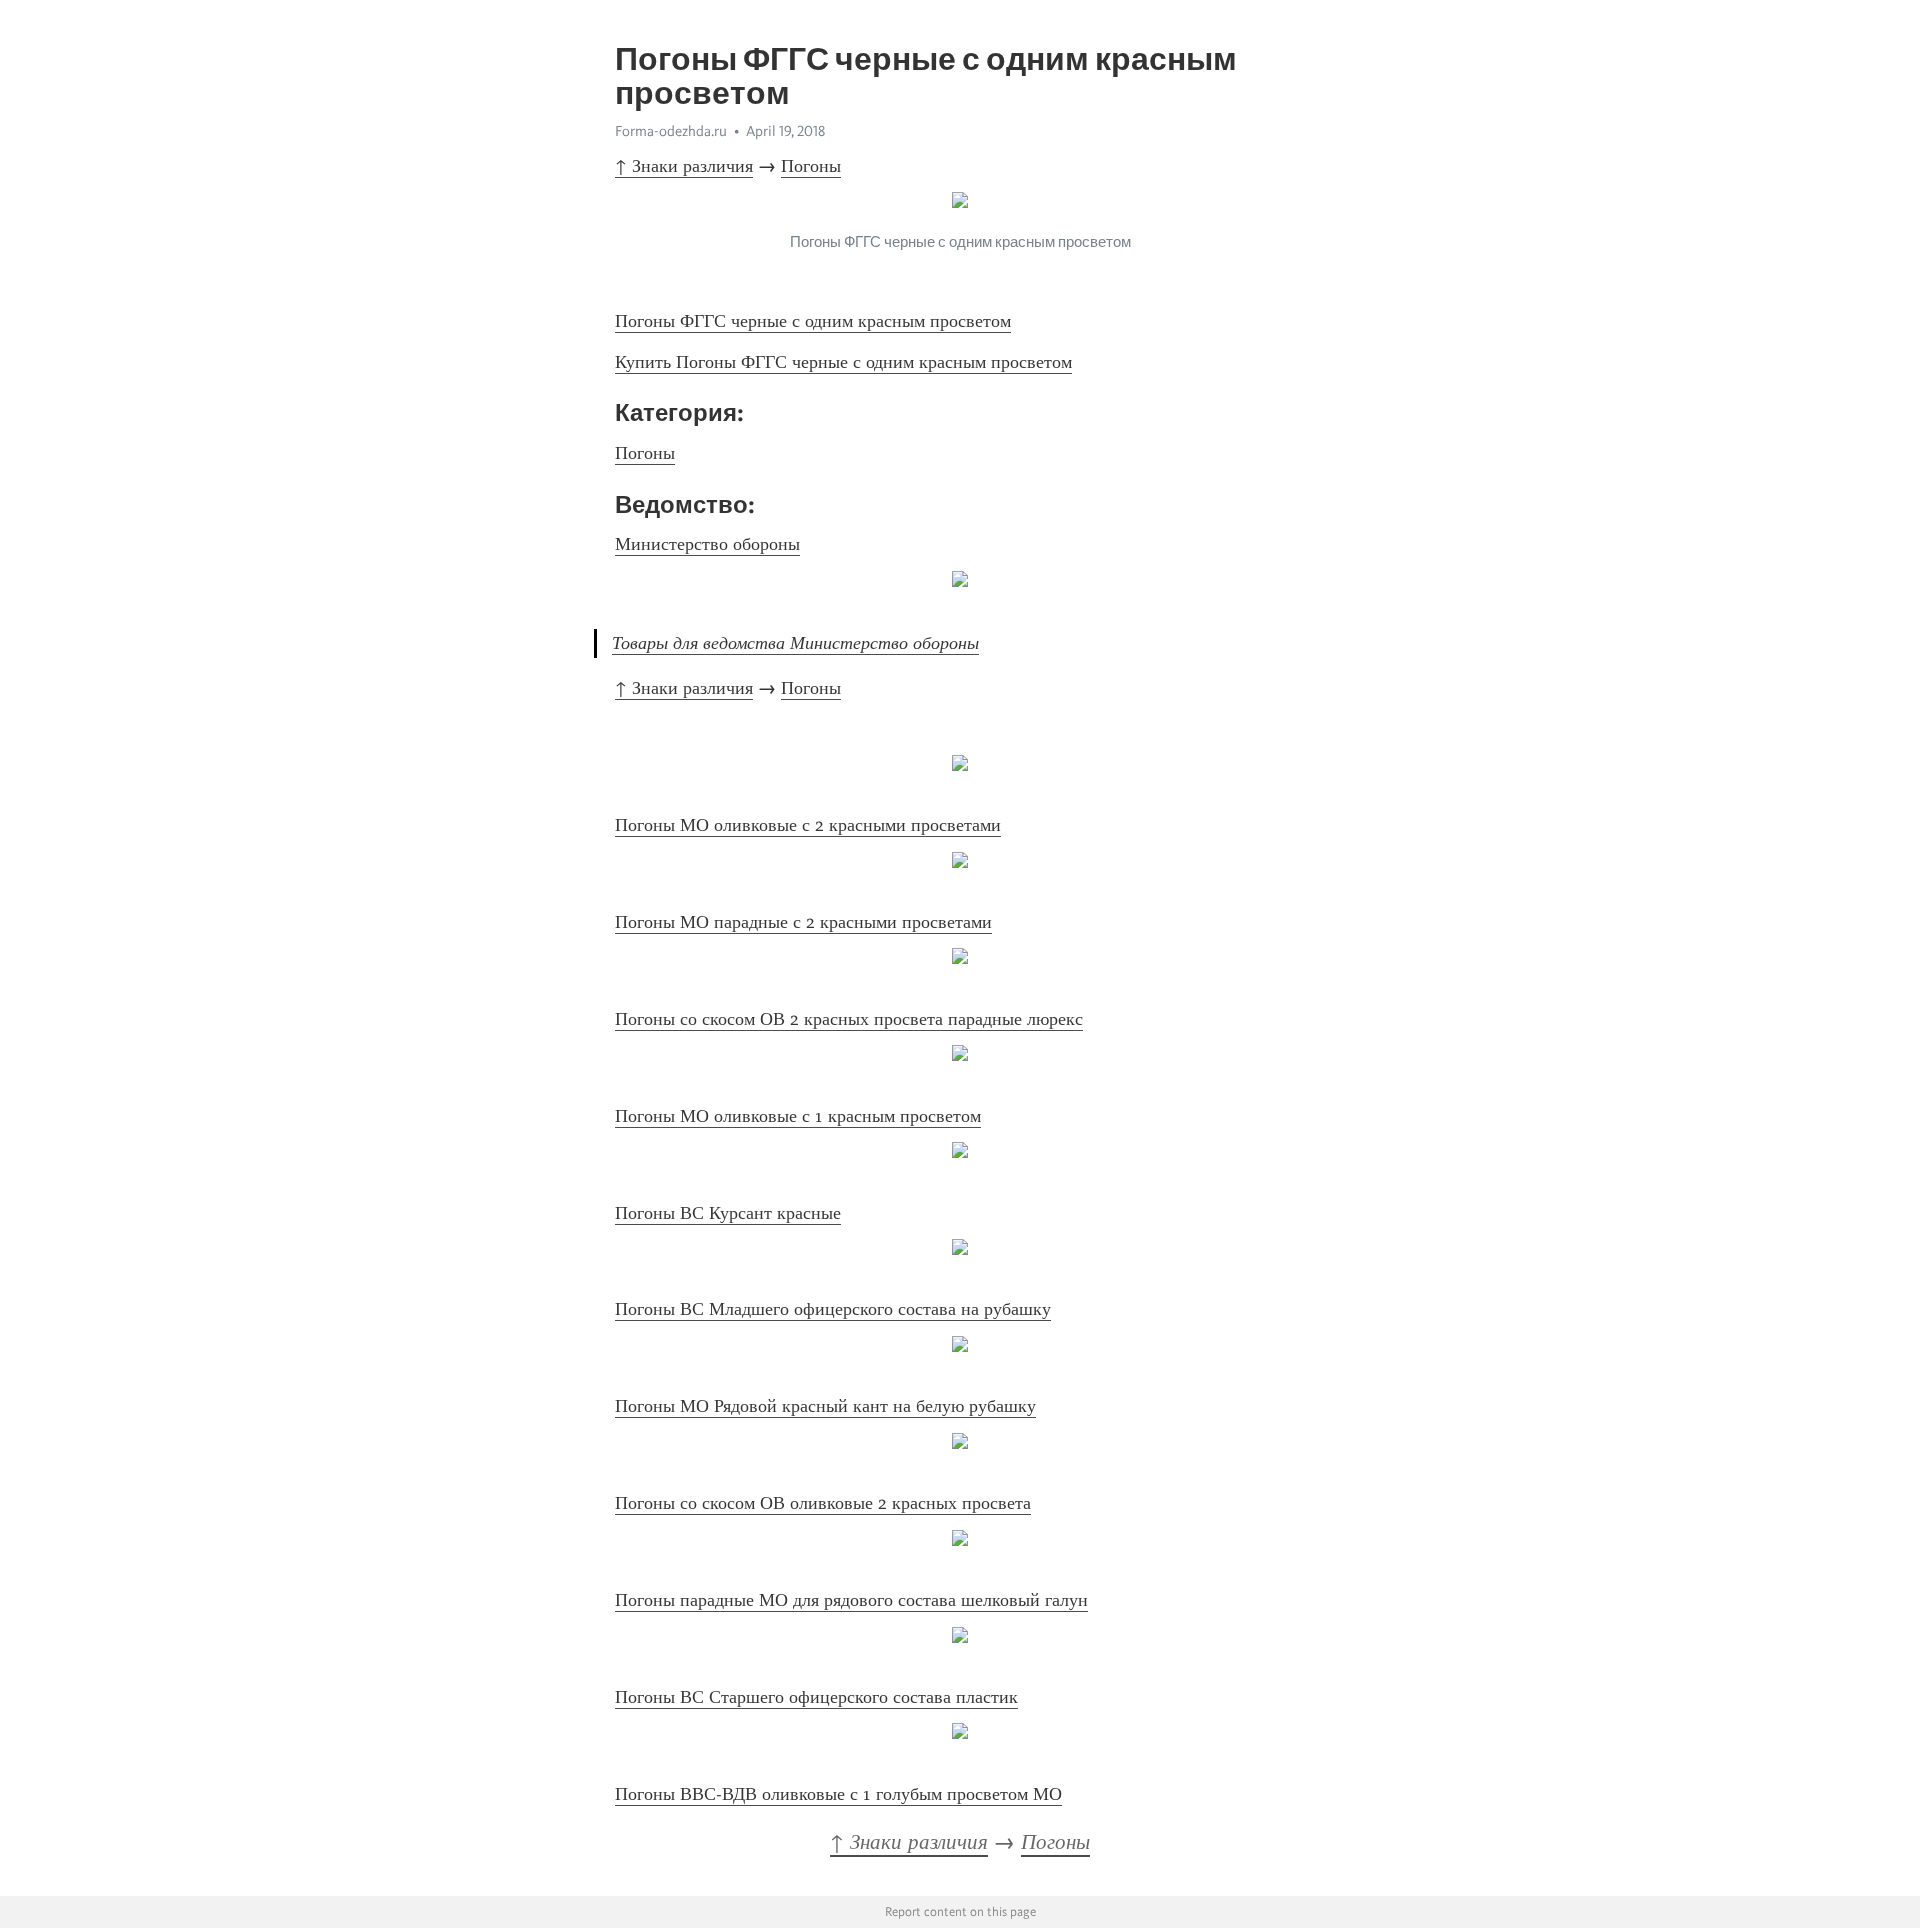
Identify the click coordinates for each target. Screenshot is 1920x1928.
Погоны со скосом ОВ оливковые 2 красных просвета (823, 1503)
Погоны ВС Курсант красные (728, 1213)
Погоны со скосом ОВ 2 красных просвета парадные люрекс (849, 1019)
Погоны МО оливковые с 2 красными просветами (808, 825)
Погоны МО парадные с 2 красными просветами (803, 922)
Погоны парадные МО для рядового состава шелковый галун (851, 1600)
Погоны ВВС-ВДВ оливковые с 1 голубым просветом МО (838, 1794)
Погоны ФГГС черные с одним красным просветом (813, 321)
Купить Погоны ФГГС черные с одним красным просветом (843, 362)
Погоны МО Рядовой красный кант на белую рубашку (825, 1406)
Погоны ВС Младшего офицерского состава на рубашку (833, 1309)
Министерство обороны (707, 544)
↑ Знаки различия (684, 166)
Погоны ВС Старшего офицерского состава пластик (816, 1697)
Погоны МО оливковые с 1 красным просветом (798, 1116)
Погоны (811, 166)
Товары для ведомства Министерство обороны (795, 643)
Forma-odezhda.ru (671, 131)
